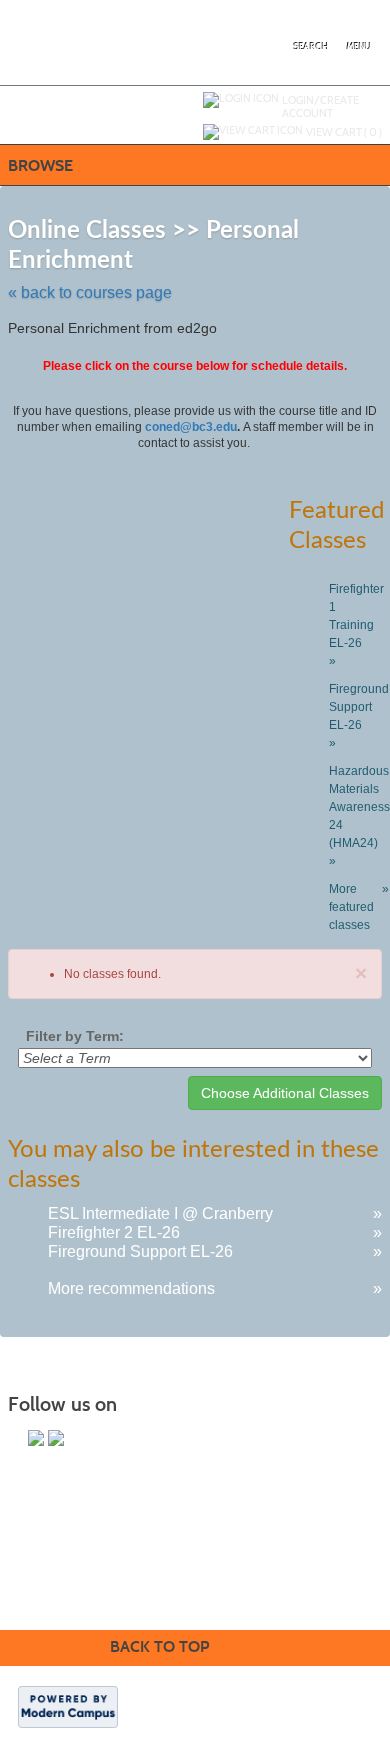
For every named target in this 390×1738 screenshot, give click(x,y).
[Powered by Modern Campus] (68, 1705)
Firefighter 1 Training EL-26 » (356, 625)
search (311, 47)
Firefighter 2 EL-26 (114, 1232)
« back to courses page (90, 292)
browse (40, 165)
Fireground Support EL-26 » (356, 716)
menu (359, 47)
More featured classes (356, 907)
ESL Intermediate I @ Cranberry (160, 1213)
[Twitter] (56, 1438)
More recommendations (131, 1288)
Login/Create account (320, 106)
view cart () (344, 132)
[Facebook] (36, 1438)
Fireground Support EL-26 (140, 1251)
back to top (159, 1646)
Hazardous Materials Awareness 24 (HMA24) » (356, 816)
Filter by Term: (75, 1036)
